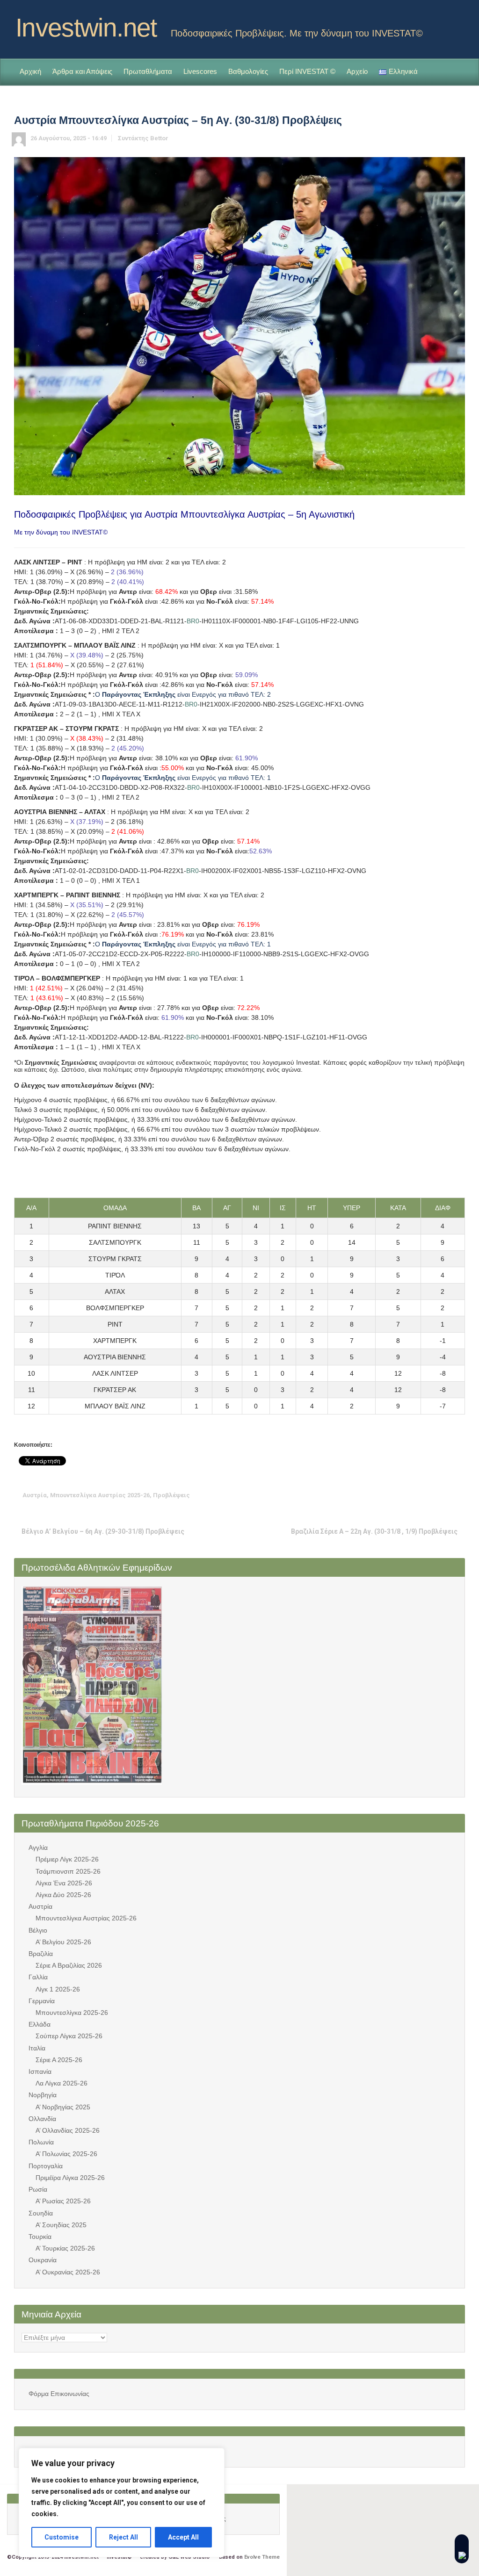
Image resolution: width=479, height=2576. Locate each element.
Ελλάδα (40, 2024)
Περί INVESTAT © (307, 71)
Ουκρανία (43, 2260)
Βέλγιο (38, 1930)
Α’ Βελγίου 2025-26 (63, 1942)
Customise (62, 2537)
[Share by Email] (444, 1495)
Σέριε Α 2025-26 (59, 2060)
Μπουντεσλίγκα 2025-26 (72, 2013)
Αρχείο (357, 71)
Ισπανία (40, 2071)
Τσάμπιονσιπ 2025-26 (68, 1871)
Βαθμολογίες (248, 71)
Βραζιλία (41, 1954)
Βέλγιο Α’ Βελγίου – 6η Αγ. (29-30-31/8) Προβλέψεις (103, 1531)
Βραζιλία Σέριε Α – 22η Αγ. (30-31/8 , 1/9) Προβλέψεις (374, 1531)
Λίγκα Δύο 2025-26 (63, 1895)
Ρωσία (38, 2189)
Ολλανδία (42, 2119)
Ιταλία (37, 2048)
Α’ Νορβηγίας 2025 (63, 2107)
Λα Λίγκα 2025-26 (62, 2083)
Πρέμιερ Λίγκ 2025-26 (67, 1859)
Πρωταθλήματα (148, 71)
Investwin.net (86, 28)
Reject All (123, 2537)
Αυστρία (35, 1495)
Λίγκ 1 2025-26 (58, 1989)
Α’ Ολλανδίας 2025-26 (68, 2130)
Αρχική (30, 71)
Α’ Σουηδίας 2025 (61, 2225)
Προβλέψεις (171, 1495)
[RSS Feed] (443, 25)
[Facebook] (457, 25)
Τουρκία (40, 2237)
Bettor (159, 138)
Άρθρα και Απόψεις (82, 71)
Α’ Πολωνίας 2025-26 (66, 2154)
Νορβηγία (43, 2095)
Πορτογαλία (46, 2166)
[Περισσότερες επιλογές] (458, 1495)
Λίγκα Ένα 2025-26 (64, 1883)
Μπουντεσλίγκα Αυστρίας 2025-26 (100, 1495)
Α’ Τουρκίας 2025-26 (65, 2248)
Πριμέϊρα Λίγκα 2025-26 (70, 2178)
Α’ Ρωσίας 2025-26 (63, 2201)
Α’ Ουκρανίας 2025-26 (68, 2272)
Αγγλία (38, 1847)
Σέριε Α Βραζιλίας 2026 (69, 1965)
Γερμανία (42, 2001)
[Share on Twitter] (386, 1495)
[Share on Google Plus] (415, 1495)
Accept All (183, 2537)
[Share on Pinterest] (429, 1495)
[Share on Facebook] (400, 1495)
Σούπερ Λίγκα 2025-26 (69, 2036)
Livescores (200, 71)
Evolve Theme (262, 2557)
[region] (122, 2503)
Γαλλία (38, 1977)
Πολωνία (41, 2142)
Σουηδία (41, 2213)
